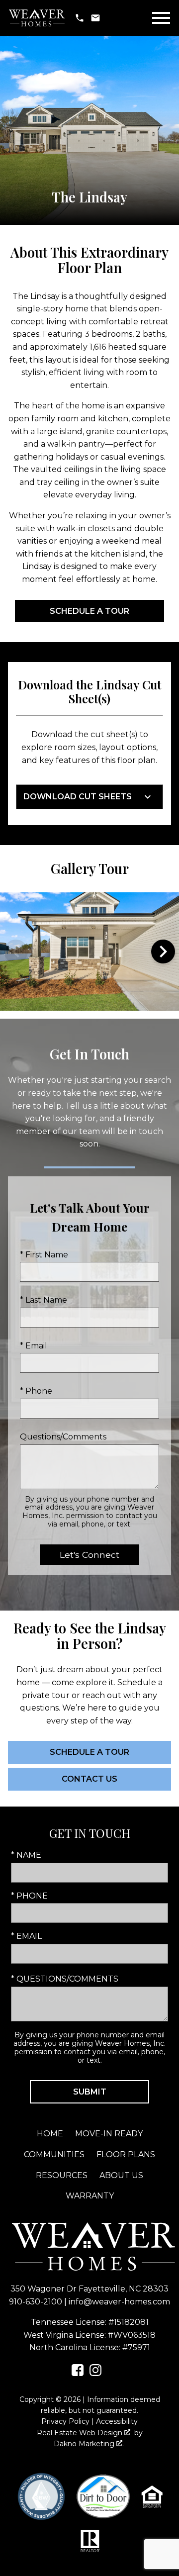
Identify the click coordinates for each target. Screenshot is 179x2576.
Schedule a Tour (89, 611)
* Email (34, 1346)
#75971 (136, 2347)
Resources (62, 2175)
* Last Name (44, 1300)
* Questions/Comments (65, 1979)
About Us (121, 2175)
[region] (89, 952)
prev (16, 952)
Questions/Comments (63, 1437)
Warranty (90, 2196)
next (163, 952)
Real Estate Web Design (81, 2433)
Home (50, 2134)
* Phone (36, 1391)
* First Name (44, 1255)
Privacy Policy (65, 2421)
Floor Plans (126, 2154)
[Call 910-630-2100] (80, 18)
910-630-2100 (36, 2302)
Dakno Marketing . (89, 2444)
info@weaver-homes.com (119, 2302)
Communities (54, 2154)
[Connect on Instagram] (95, 2373)
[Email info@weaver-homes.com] (95, 18)
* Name (26, 1855)
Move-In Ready (109, 2134)
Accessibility (117, 2421)
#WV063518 (132, 2335)
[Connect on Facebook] (78, 2373)
